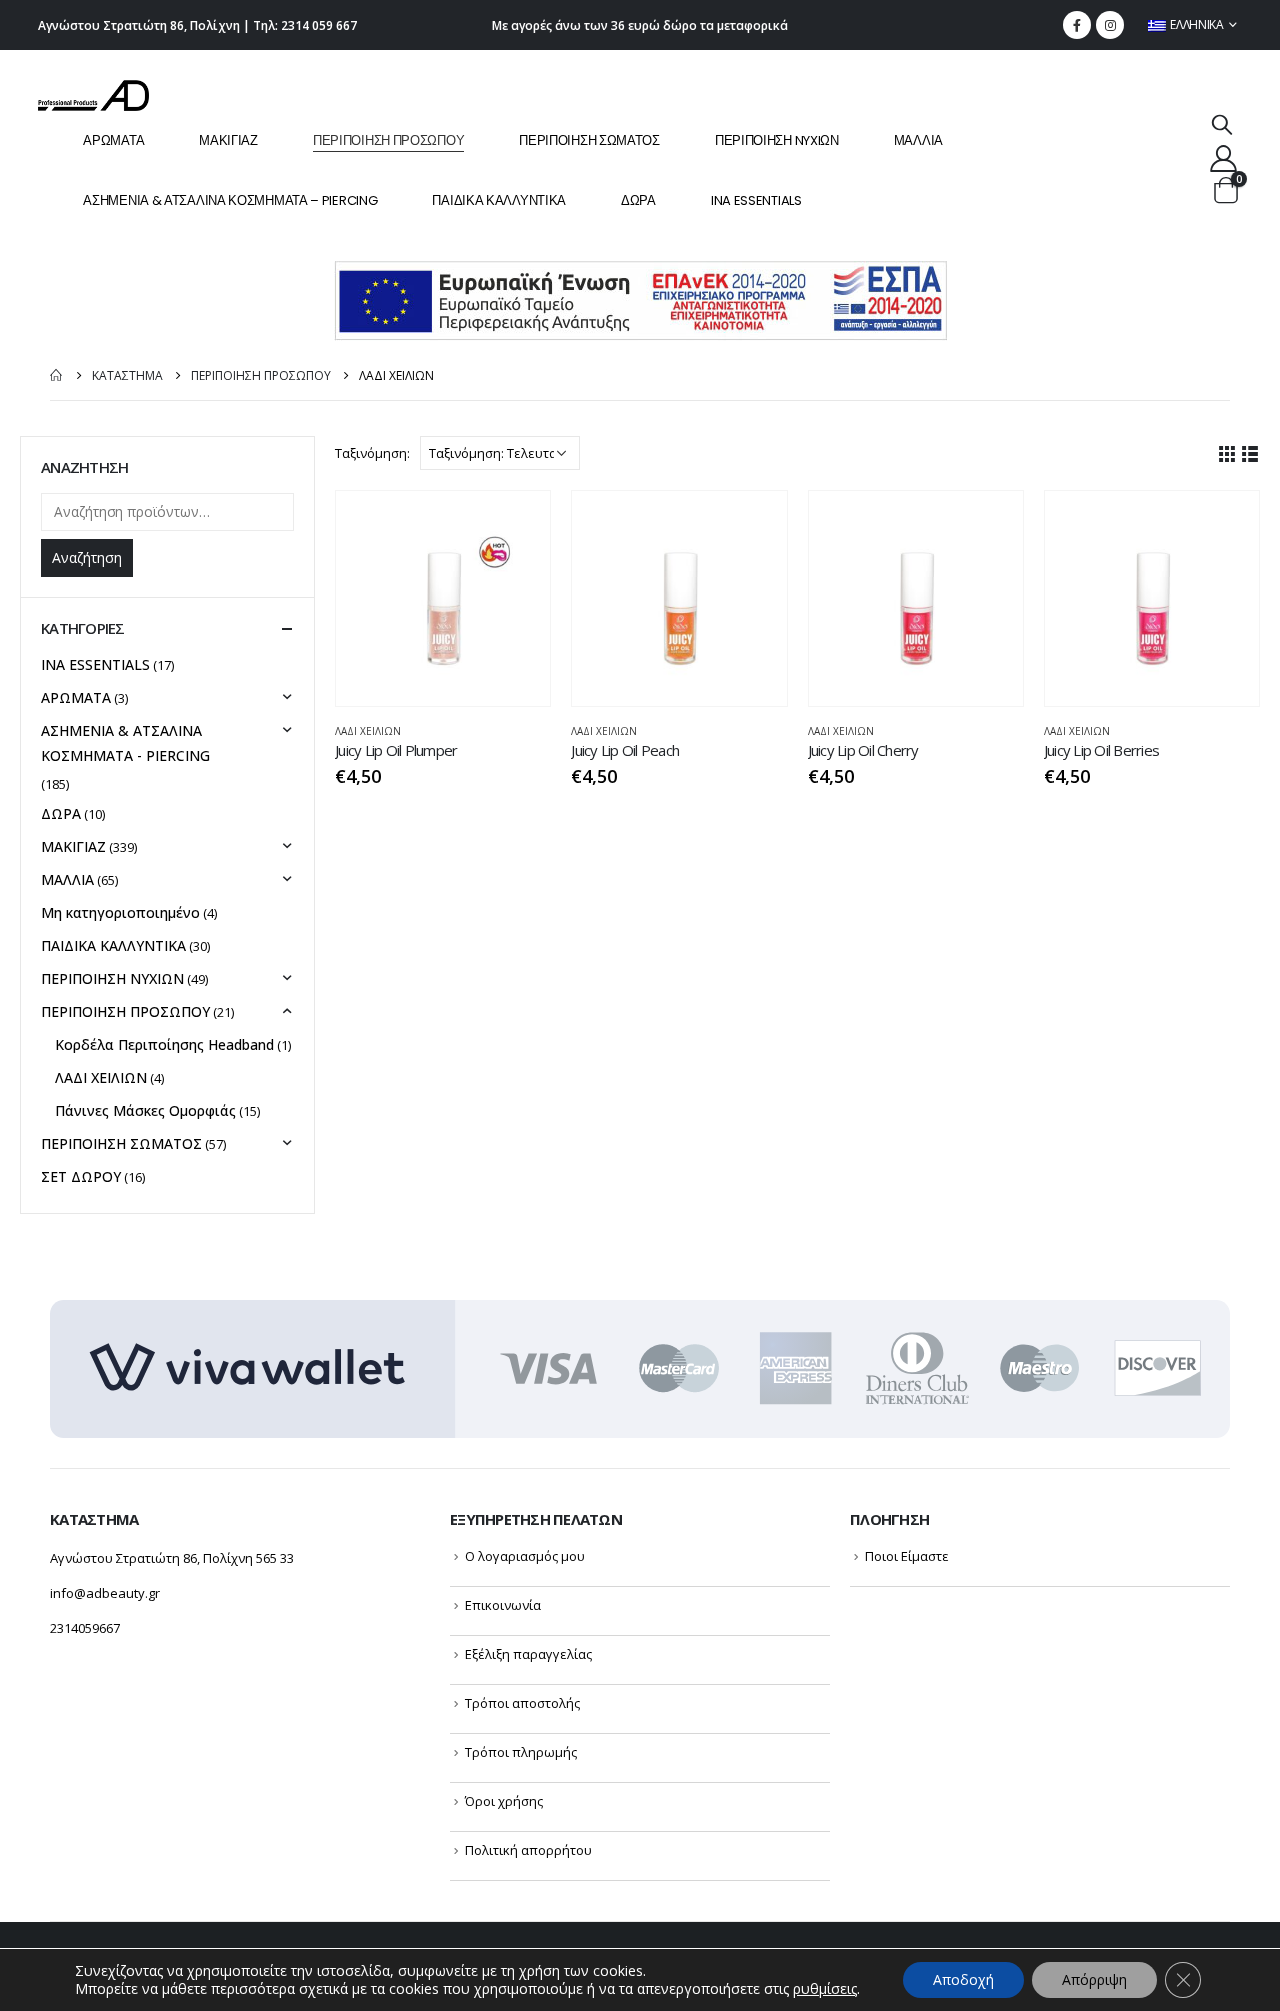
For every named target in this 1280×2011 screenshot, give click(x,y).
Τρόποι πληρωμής (521, 1752)
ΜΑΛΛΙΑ (918, 140)
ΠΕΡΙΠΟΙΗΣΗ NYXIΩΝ (777, 140)
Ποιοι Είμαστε (907, 1556)
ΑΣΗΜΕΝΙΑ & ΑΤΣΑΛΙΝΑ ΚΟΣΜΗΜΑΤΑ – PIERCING (230, 200)
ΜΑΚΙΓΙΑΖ (228, 140)
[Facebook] (1077, 25)
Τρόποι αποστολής (522, 1703)
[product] (443, 598)
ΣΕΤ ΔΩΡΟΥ (81, 1176)
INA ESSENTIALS (756, 200)
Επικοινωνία (503, 1605)
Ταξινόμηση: (372, 453)
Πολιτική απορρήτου (528, 1850)
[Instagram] (1110, 25)
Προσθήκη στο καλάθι (517, 524)
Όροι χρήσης (504, 1801)
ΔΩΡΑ (638, 200)
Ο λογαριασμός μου (525, 1556)
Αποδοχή (963, 1979)
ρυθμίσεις (825, 1989)
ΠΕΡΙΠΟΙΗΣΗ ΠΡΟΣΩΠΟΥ (388, 140)
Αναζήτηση (87, 557)
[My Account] (1223, 157)
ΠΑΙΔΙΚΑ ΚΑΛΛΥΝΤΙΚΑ (499, 200)
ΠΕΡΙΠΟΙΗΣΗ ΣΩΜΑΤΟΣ (589, 140)
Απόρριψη (1094, 1979)
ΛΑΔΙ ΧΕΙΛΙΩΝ (368, 731)
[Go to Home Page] (57, 375)
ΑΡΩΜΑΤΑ (113, 140)
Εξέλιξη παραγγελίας (528, 1654)
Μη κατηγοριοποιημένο (120, 912)
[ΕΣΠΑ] (640, 299)
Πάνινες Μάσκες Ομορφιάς (145, 1110)
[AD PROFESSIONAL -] (93, 95)
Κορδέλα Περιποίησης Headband (164, 1044)
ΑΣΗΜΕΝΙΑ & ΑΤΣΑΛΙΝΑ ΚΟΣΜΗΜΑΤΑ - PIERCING (125, 743)
